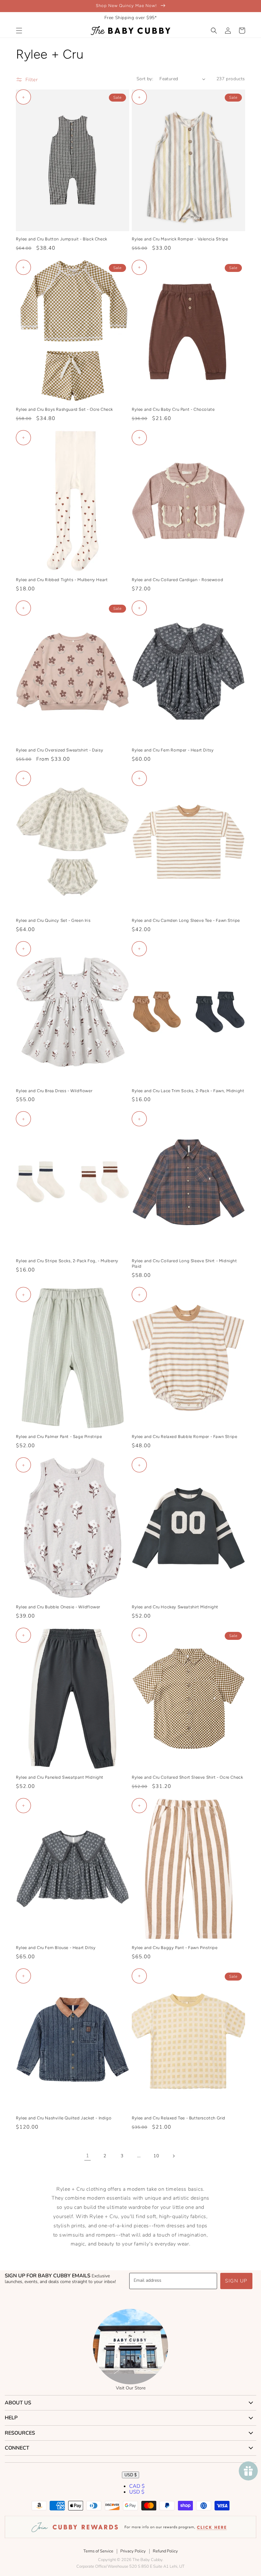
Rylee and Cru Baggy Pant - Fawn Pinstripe (175, 1948)
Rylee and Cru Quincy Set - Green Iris (53, 920)
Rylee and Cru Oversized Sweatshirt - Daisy (60, 750)
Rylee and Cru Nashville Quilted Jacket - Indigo (64, 2118)
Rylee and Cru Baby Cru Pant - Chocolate (173, 409)
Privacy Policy (133, 2551)
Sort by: (145, 79)
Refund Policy (165, 2551)
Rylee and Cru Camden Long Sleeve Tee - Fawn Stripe (186, 920)
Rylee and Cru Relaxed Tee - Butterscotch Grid (179, 2118)
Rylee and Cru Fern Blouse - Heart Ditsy (56, 1948)
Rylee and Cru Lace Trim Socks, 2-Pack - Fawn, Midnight (188, 1091)
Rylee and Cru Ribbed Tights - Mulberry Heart (62, 580)
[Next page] (173, 2156)
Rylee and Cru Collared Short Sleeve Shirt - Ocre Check (187, 1777)
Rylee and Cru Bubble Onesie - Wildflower (58, 1607)
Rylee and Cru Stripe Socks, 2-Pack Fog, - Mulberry (67, 1261)
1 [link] (88, 2156)
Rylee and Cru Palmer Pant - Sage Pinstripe (59, 1437)
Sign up (236, 2281)
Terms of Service (98, 2551)
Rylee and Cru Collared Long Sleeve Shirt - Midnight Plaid (184, 1263)
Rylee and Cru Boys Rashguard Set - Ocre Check (64, 409)
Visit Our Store (131, 2388)
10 (156, 2156)
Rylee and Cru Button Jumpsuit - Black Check (62, 239)
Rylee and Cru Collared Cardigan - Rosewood (177, 580)
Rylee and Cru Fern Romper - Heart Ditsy (173, 750)
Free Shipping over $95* (131, 18)
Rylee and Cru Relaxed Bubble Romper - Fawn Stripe (184, 1437)
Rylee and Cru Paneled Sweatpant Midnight (60, 1777)
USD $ (130, 2475)
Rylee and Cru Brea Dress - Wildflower (54, 1091)
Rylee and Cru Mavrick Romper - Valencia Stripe (180, 239)
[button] (19, 31)
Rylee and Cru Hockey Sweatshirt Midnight (175, 1607)
